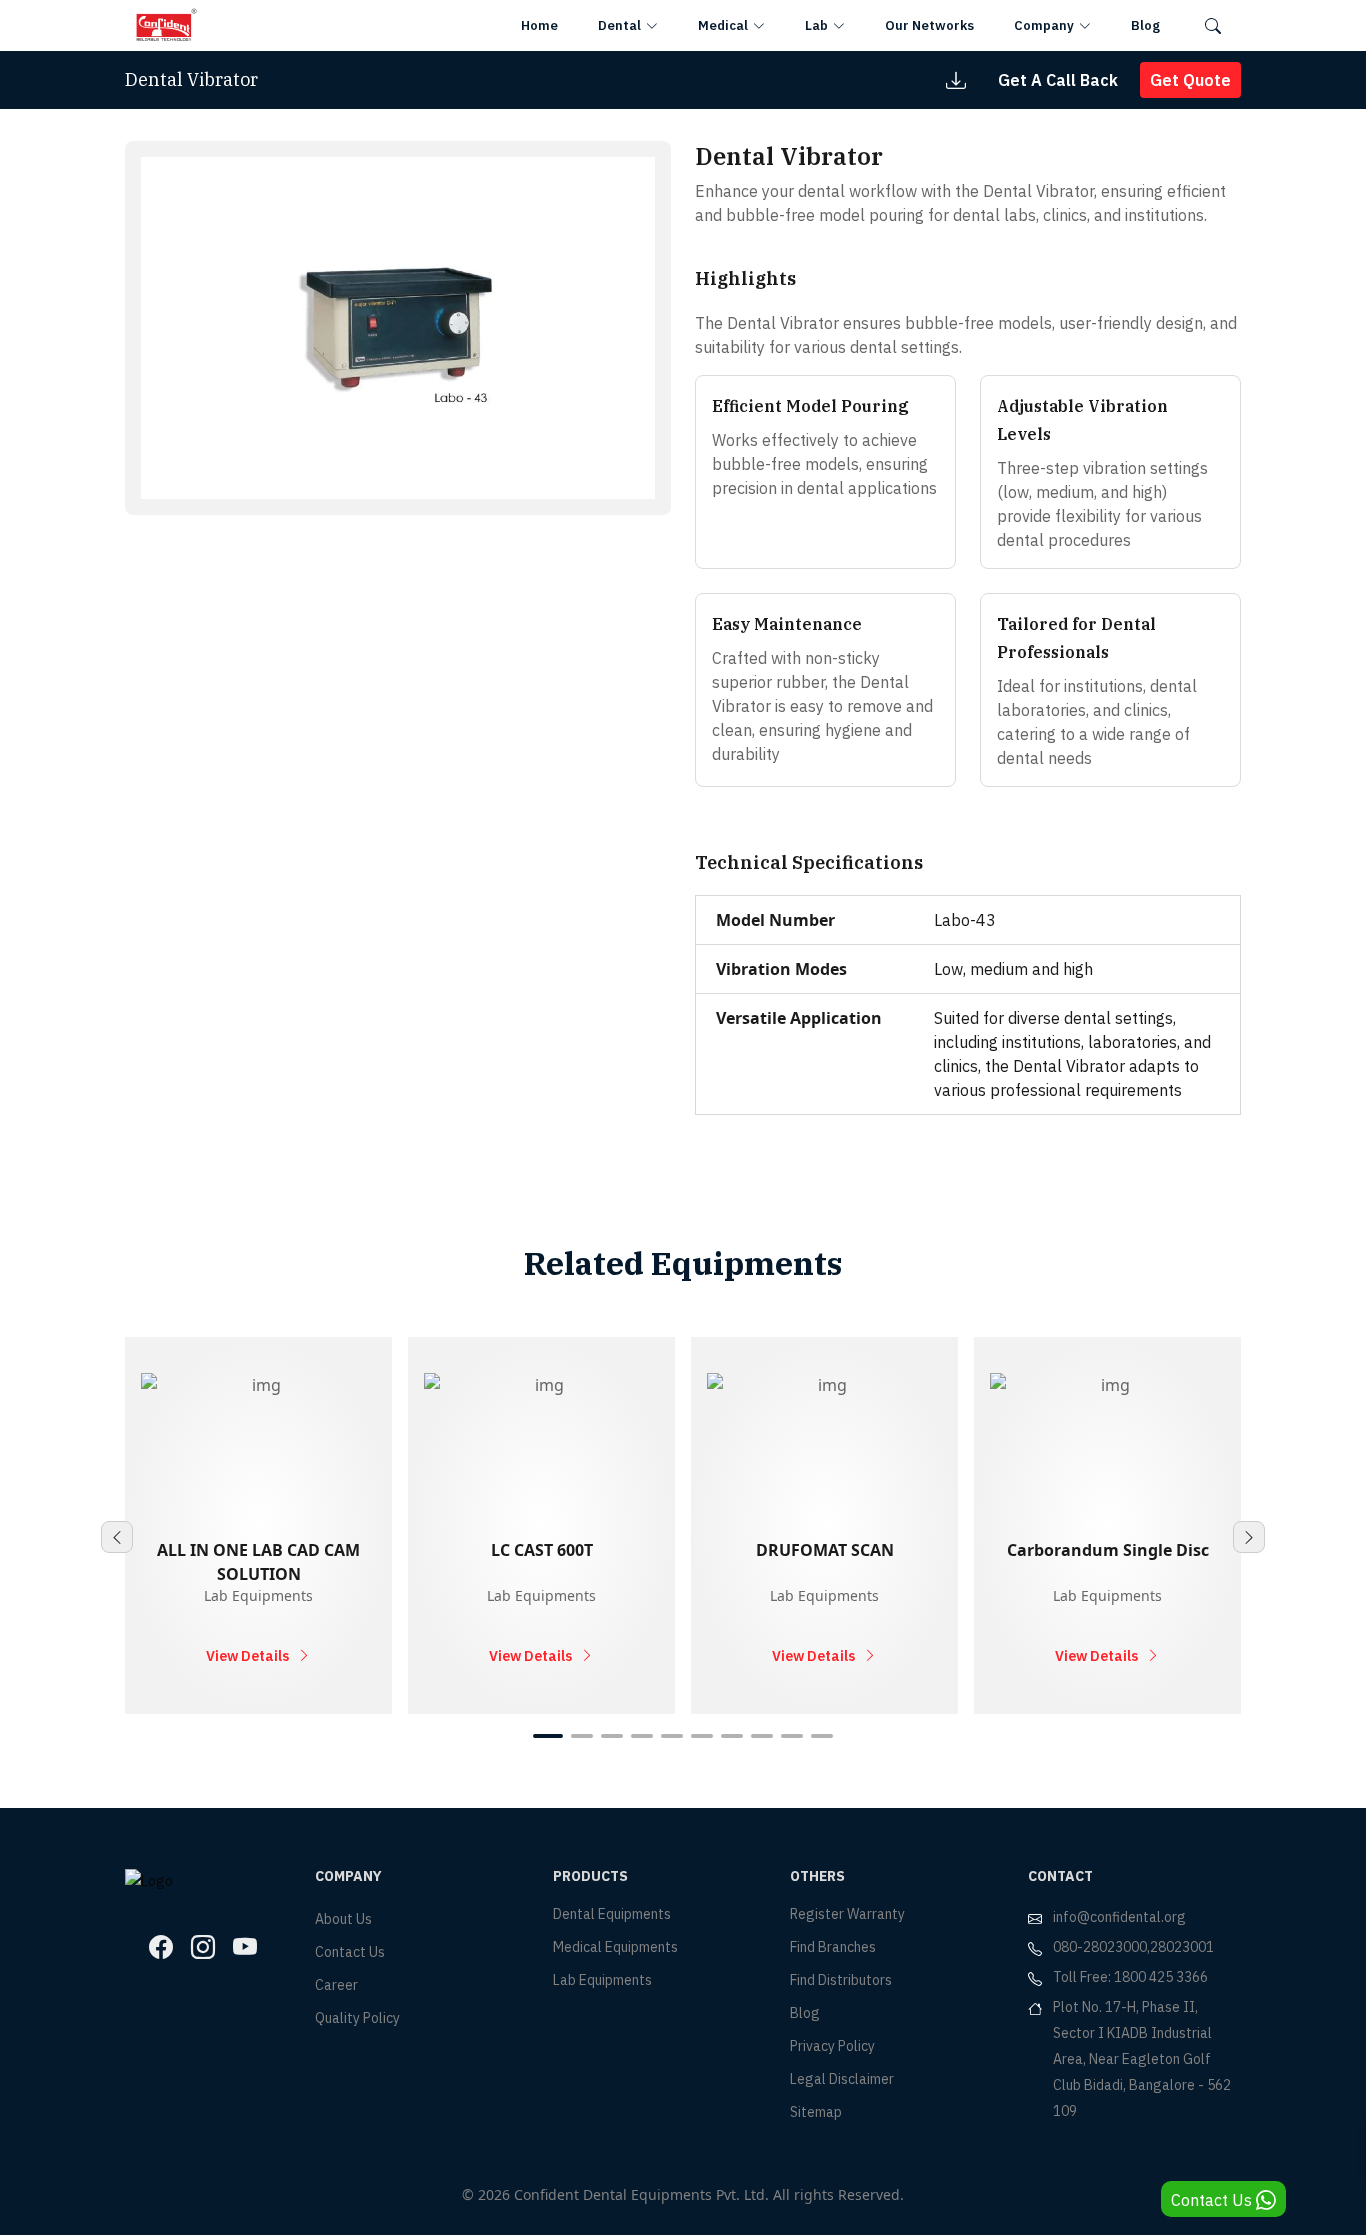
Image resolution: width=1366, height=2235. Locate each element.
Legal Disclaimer (842, 2079)
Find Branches (833, 1947)
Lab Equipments (602, 1980)
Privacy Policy (832, 2046)
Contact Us (350, 1952)
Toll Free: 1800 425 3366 (1130, 1977)
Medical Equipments (615, 1947)
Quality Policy (357, 2018)
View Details (247, 1656)
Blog (805, 2013)
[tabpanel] (258, 1525)
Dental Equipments (612, 1914)
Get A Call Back (1058, 80)
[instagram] (203, 1947)
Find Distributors (841, 1980)
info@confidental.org (1119, 1917)
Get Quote (1190, 80)
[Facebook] (161, 1947)
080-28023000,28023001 (1133, 1947)
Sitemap (816, 2112)
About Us (343, 1919)
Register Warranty (847, 1914)
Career (336, 1985)
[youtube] (245, 1947)
